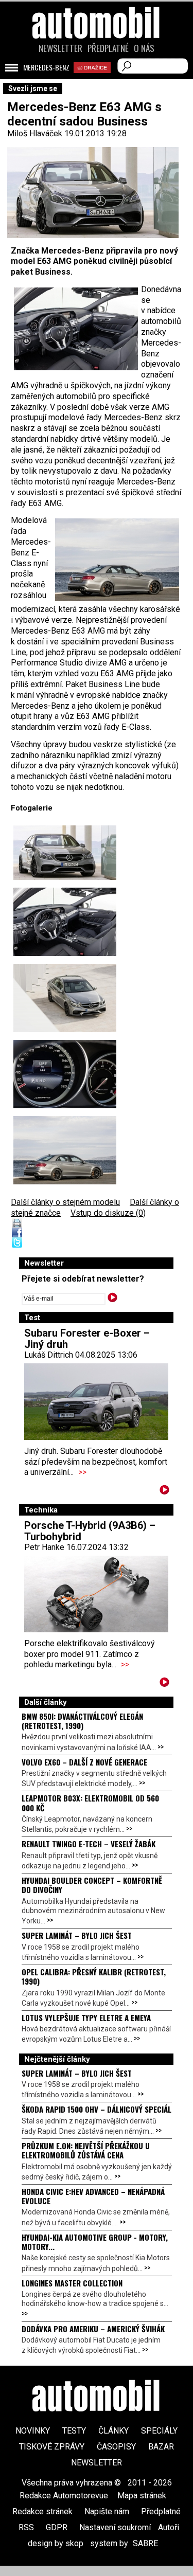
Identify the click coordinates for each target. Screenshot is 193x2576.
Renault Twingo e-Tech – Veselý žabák (89, 1844)
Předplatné (108, 48)
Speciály (159, 2431)
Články (113, 2431)
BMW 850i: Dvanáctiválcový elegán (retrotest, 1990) (82, 1721)
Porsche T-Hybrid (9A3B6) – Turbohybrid (90, 1531)
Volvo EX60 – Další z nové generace (84, 1762)
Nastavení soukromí (115, 2527)
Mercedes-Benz (46, 67)
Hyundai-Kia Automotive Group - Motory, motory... (95, 2242)
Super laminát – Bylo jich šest (77, 1935)
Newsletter (60, 48)
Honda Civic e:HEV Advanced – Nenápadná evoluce (93, 2196)
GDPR (57, 2527)
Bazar (161, 2447)
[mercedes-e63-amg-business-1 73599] (65, 998)
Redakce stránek (42, 2511)
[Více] (164, 1492)
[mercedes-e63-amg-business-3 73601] (65, 853)
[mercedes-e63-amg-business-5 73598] (65, 922)
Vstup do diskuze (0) (108, 1213)
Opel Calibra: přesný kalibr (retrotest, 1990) (94, 1976)
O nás (144, 48)
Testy (74, 2431)
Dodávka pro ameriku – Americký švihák (93, 2329)
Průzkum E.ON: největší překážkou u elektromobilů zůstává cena (86, 2150)
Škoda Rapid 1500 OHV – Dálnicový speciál (97, 2109)
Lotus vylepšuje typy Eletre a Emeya (86, 2017)
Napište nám (107, 2511)
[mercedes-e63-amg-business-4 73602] (65, 1150)
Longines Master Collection (72, 2283)
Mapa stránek (142, 2496)
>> (82, 1472)
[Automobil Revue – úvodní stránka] (97, 81)
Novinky (33, 2431)
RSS (26, 2527)
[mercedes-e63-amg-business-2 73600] (65, 1074)
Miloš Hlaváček (35, 133)
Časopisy (116, 2447)
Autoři (169, 2527)
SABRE (145, 2543)
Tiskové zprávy (52, 2447)
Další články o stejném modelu (65, 1202)
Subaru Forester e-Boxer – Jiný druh (87, 1339)
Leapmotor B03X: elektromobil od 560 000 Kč (90, 1803)
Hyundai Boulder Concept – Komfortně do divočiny (92, 1885)
